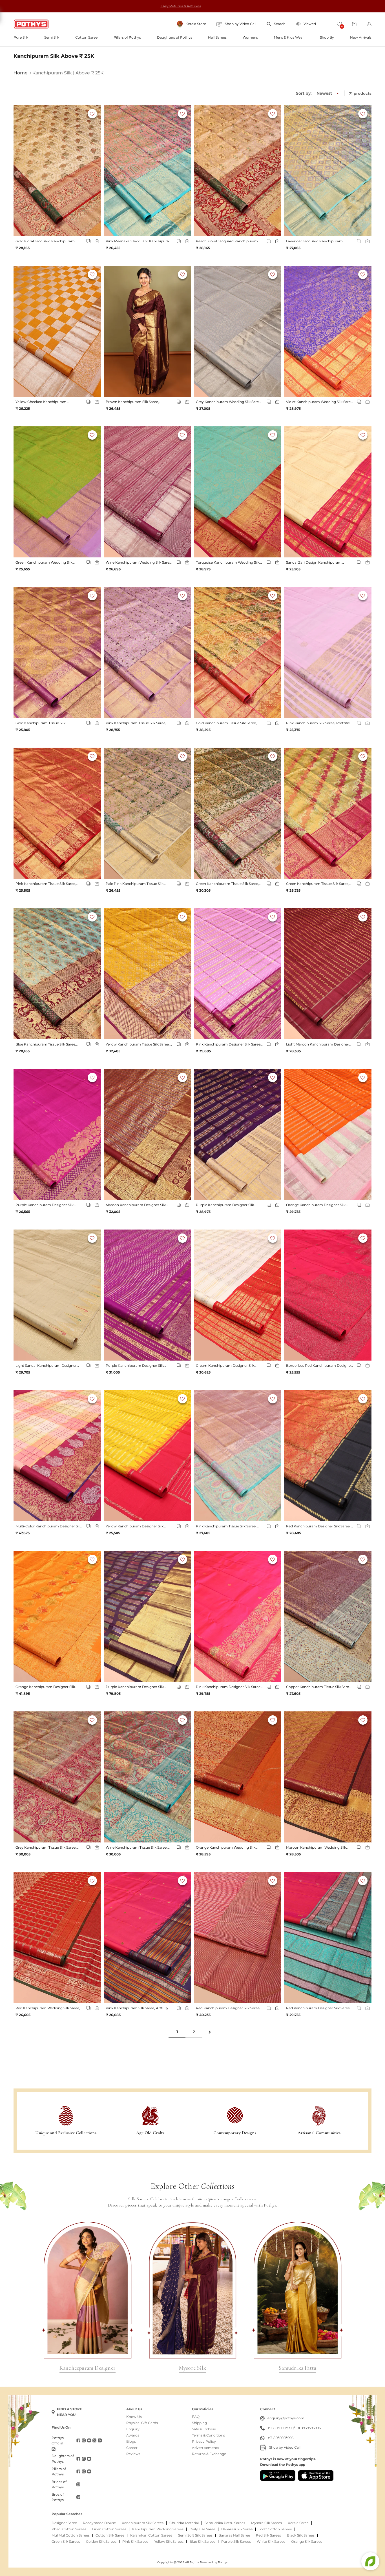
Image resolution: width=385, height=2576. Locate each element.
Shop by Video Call (285, 2447)
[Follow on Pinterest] (100, 2440)
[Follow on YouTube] (89, 2440)
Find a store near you (69, 2412)
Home (21, 73)
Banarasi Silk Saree (237, 2529)
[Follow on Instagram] (84, 2440)
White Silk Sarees (271, 2542)
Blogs (131, 2442)
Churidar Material (184, 2523)
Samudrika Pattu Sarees (225, 2523)
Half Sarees (217, 37)
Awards (133, 2435)
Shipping (199, 2423)
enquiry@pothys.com (286, 2418)
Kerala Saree (298, 2523)
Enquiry (133, 2429)
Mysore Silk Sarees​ (266, 2523)
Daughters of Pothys (175, 37)
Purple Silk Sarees (236, 2542)
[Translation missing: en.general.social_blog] (54, 2449)
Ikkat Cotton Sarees (275, 2529)
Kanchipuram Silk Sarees (143, 2523)
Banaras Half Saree (234, 2535)
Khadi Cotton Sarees (69, 2529)
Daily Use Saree (202, 2529)
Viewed (310, 24)
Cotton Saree (86, 37)
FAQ (196, 2417)
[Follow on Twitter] (94, 2440)
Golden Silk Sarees (101, 2542)
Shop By (327, 37)
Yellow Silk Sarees (169, 2542)
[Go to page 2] (209, 2032)
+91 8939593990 (281, 2428)
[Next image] (94, 171)
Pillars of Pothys (127, 37)
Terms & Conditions (208, 2435)
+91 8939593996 (308, 2428)
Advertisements (205, 2448)
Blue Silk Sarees (202, 2542)
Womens (250, 37)
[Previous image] (21, 171)
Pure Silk (21, 37)
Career (132, 2448)
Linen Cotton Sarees (109, 2529)
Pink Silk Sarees (135, 2542)
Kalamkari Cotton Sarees (151, 2535)
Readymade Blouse (99, 2523)
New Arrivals (361, 37)
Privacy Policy (204, 2442)
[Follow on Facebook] (78, 2440)
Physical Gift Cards (142, 2423)
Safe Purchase (204, 2429)
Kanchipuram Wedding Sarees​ (158, 2529)
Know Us (134, 2417)
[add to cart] (97, 241)
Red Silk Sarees (268, 2535)
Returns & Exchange (209, 2454)
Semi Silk (52, 37)
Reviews (133, 2454)
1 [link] (177, 2032)
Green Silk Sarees (66, 2542)
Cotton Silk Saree (110, 2535)
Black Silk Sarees (301, 2535)
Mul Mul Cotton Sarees (71, 2535)
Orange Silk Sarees (307, 2542)
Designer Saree (64, 2523)
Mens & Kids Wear (289, 37)
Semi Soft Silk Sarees (195, 2535)
